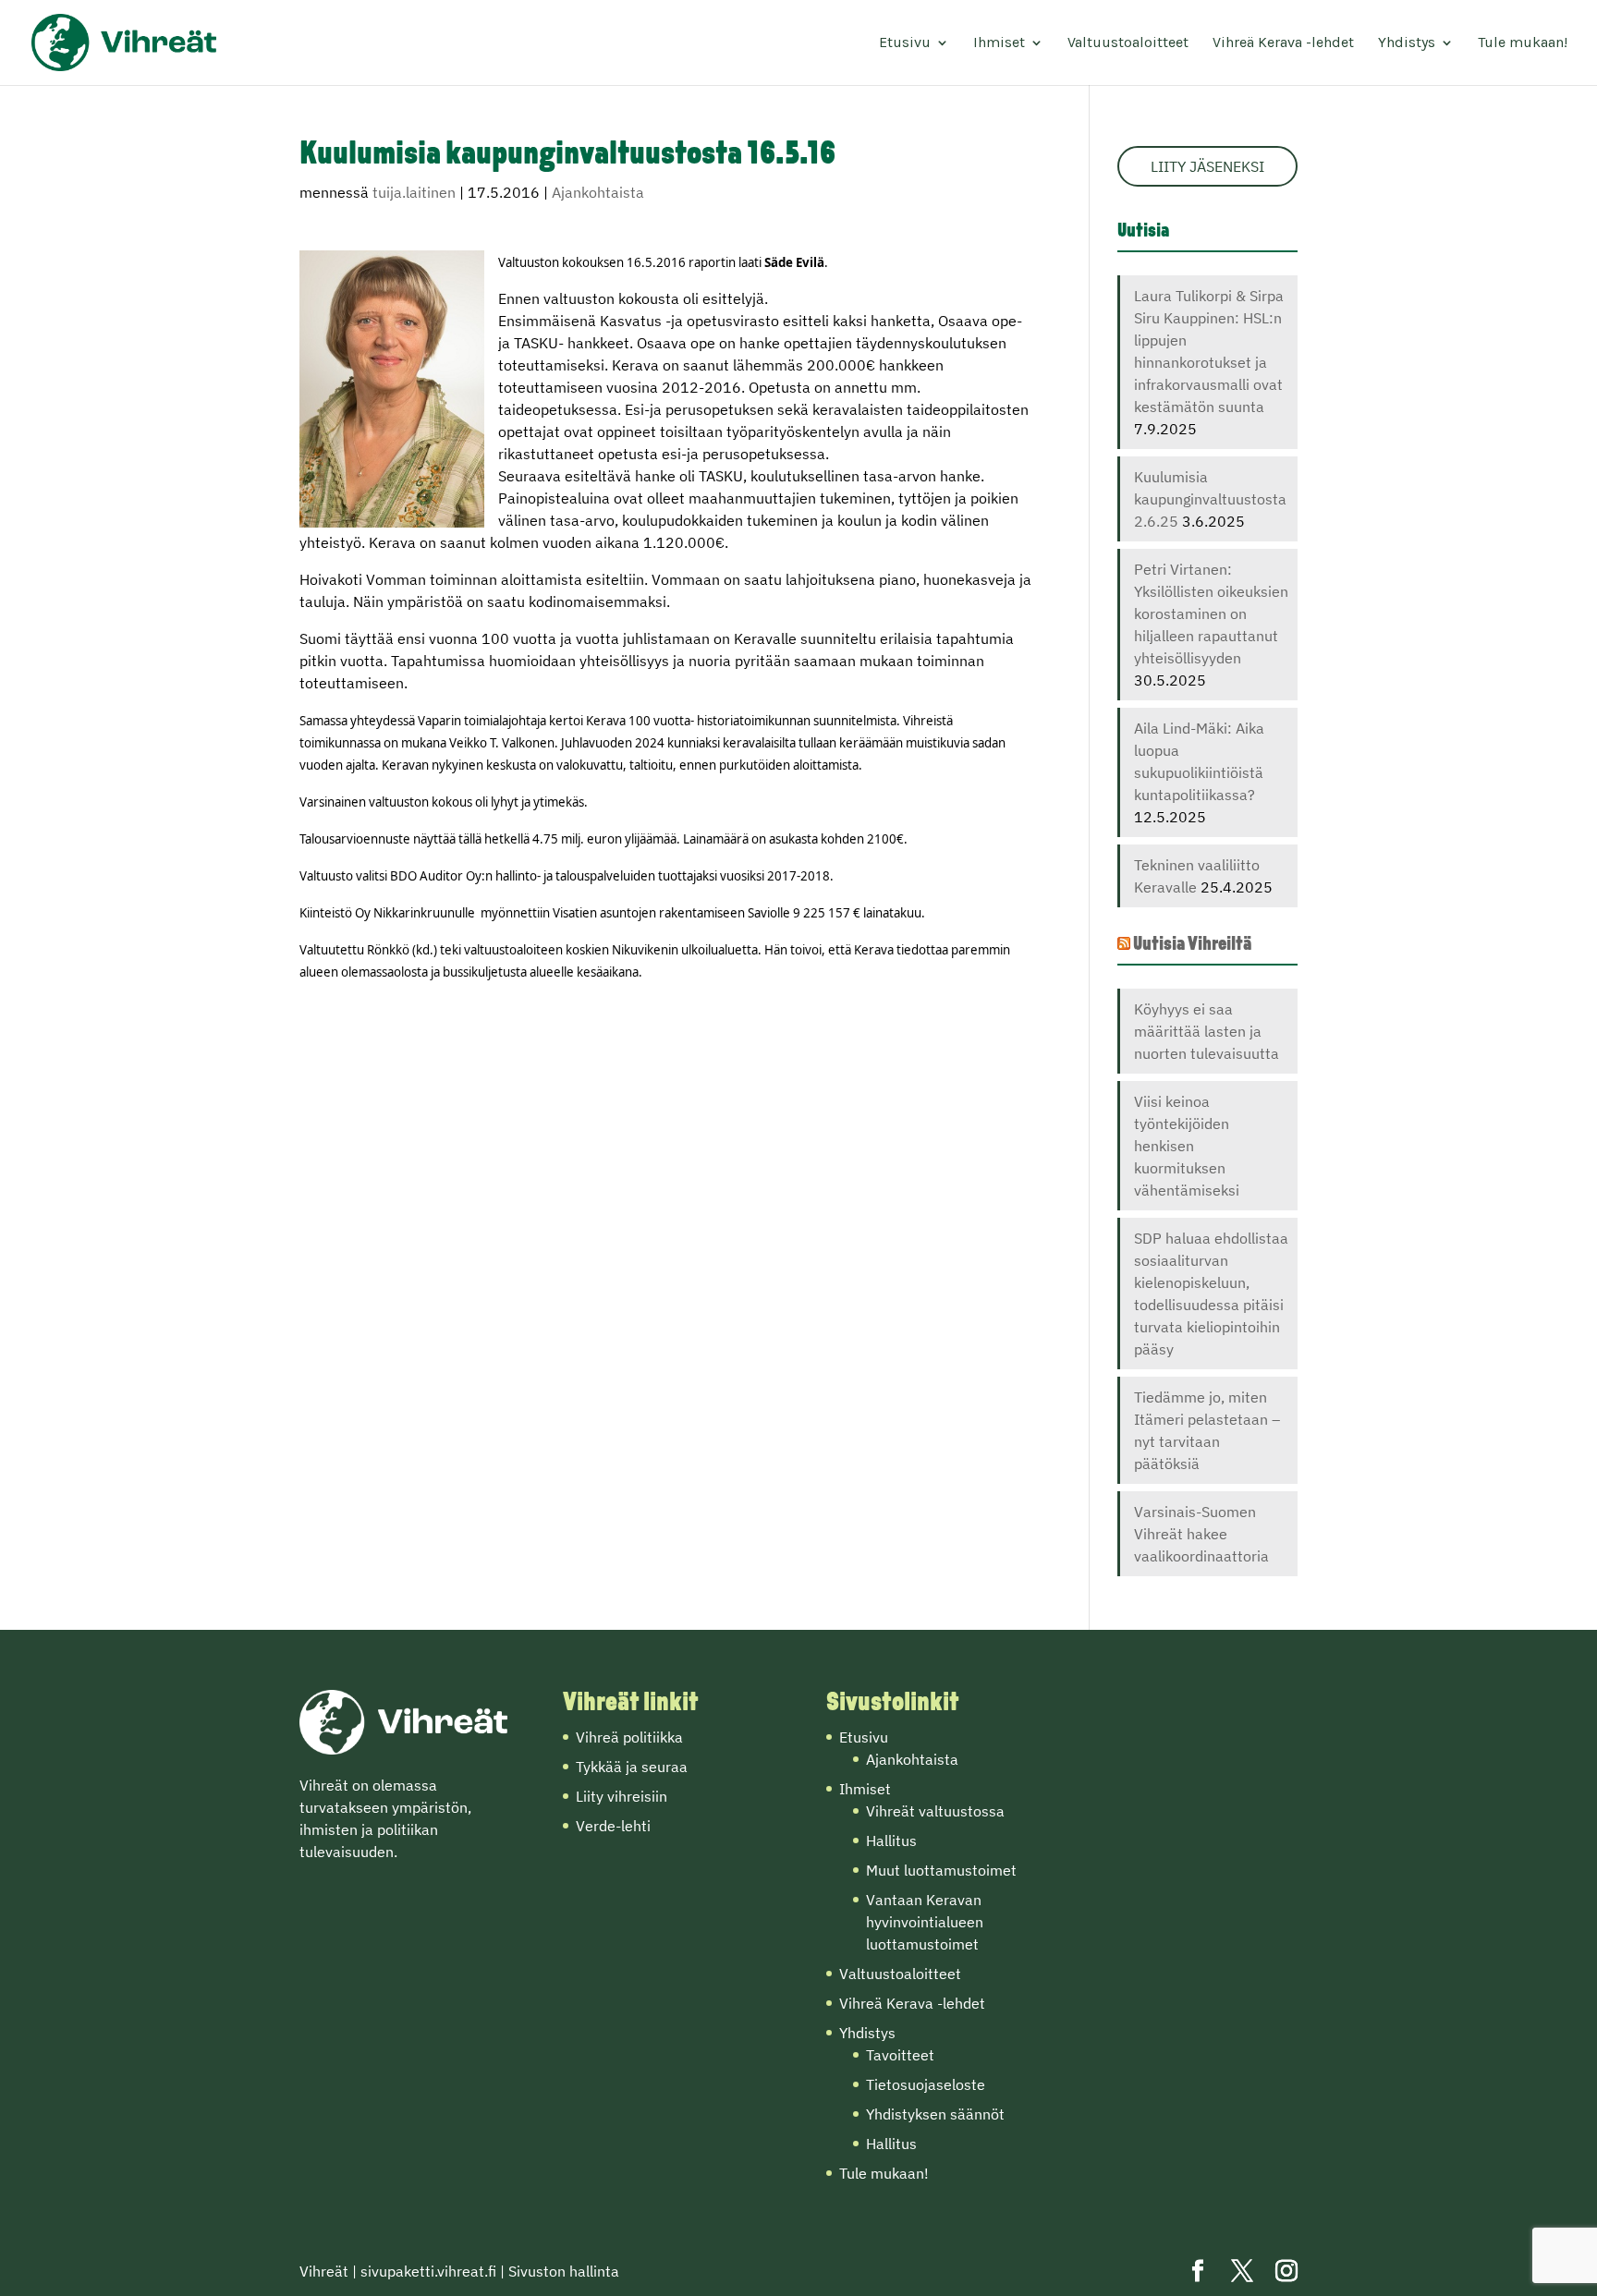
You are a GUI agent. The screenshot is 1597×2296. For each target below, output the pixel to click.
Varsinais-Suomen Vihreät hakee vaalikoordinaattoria (1201, 1534)
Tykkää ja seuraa (632, 1767)
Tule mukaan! (1523, 43)
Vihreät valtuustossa (935, 1811)
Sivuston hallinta (564, 2271)
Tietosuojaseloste (926, 2084)
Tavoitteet (900, 2055)
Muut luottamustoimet (941, 1870)
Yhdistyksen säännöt (935, 2114)
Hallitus (891, 1840)
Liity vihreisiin (622, 1796)
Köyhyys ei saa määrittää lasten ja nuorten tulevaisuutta (1207, 1031)
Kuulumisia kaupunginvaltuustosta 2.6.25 (1210, 499)
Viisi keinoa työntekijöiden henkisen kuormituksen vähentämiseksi (1187, 1146)
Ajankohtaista (598, 192)
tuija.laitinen (414, 192)
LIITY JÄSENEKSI (1207, 166)
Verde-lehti (613, 1826)
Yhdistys (1407, 43)
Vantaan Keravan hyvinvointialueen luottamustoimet (925, 1922)
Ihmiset (999, 43)
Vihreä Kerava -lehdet (1283, 43)
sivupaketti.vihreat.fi (428, 2271)
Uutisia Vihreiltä (1192, 945)
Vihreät (324, 2271)
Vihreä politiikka (629, 1737)
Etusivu (905, 43)
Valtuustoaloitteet (1128, 43)
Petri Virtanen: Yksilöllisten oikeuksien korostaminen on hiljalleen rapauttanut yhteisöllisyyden (1211, 613)
